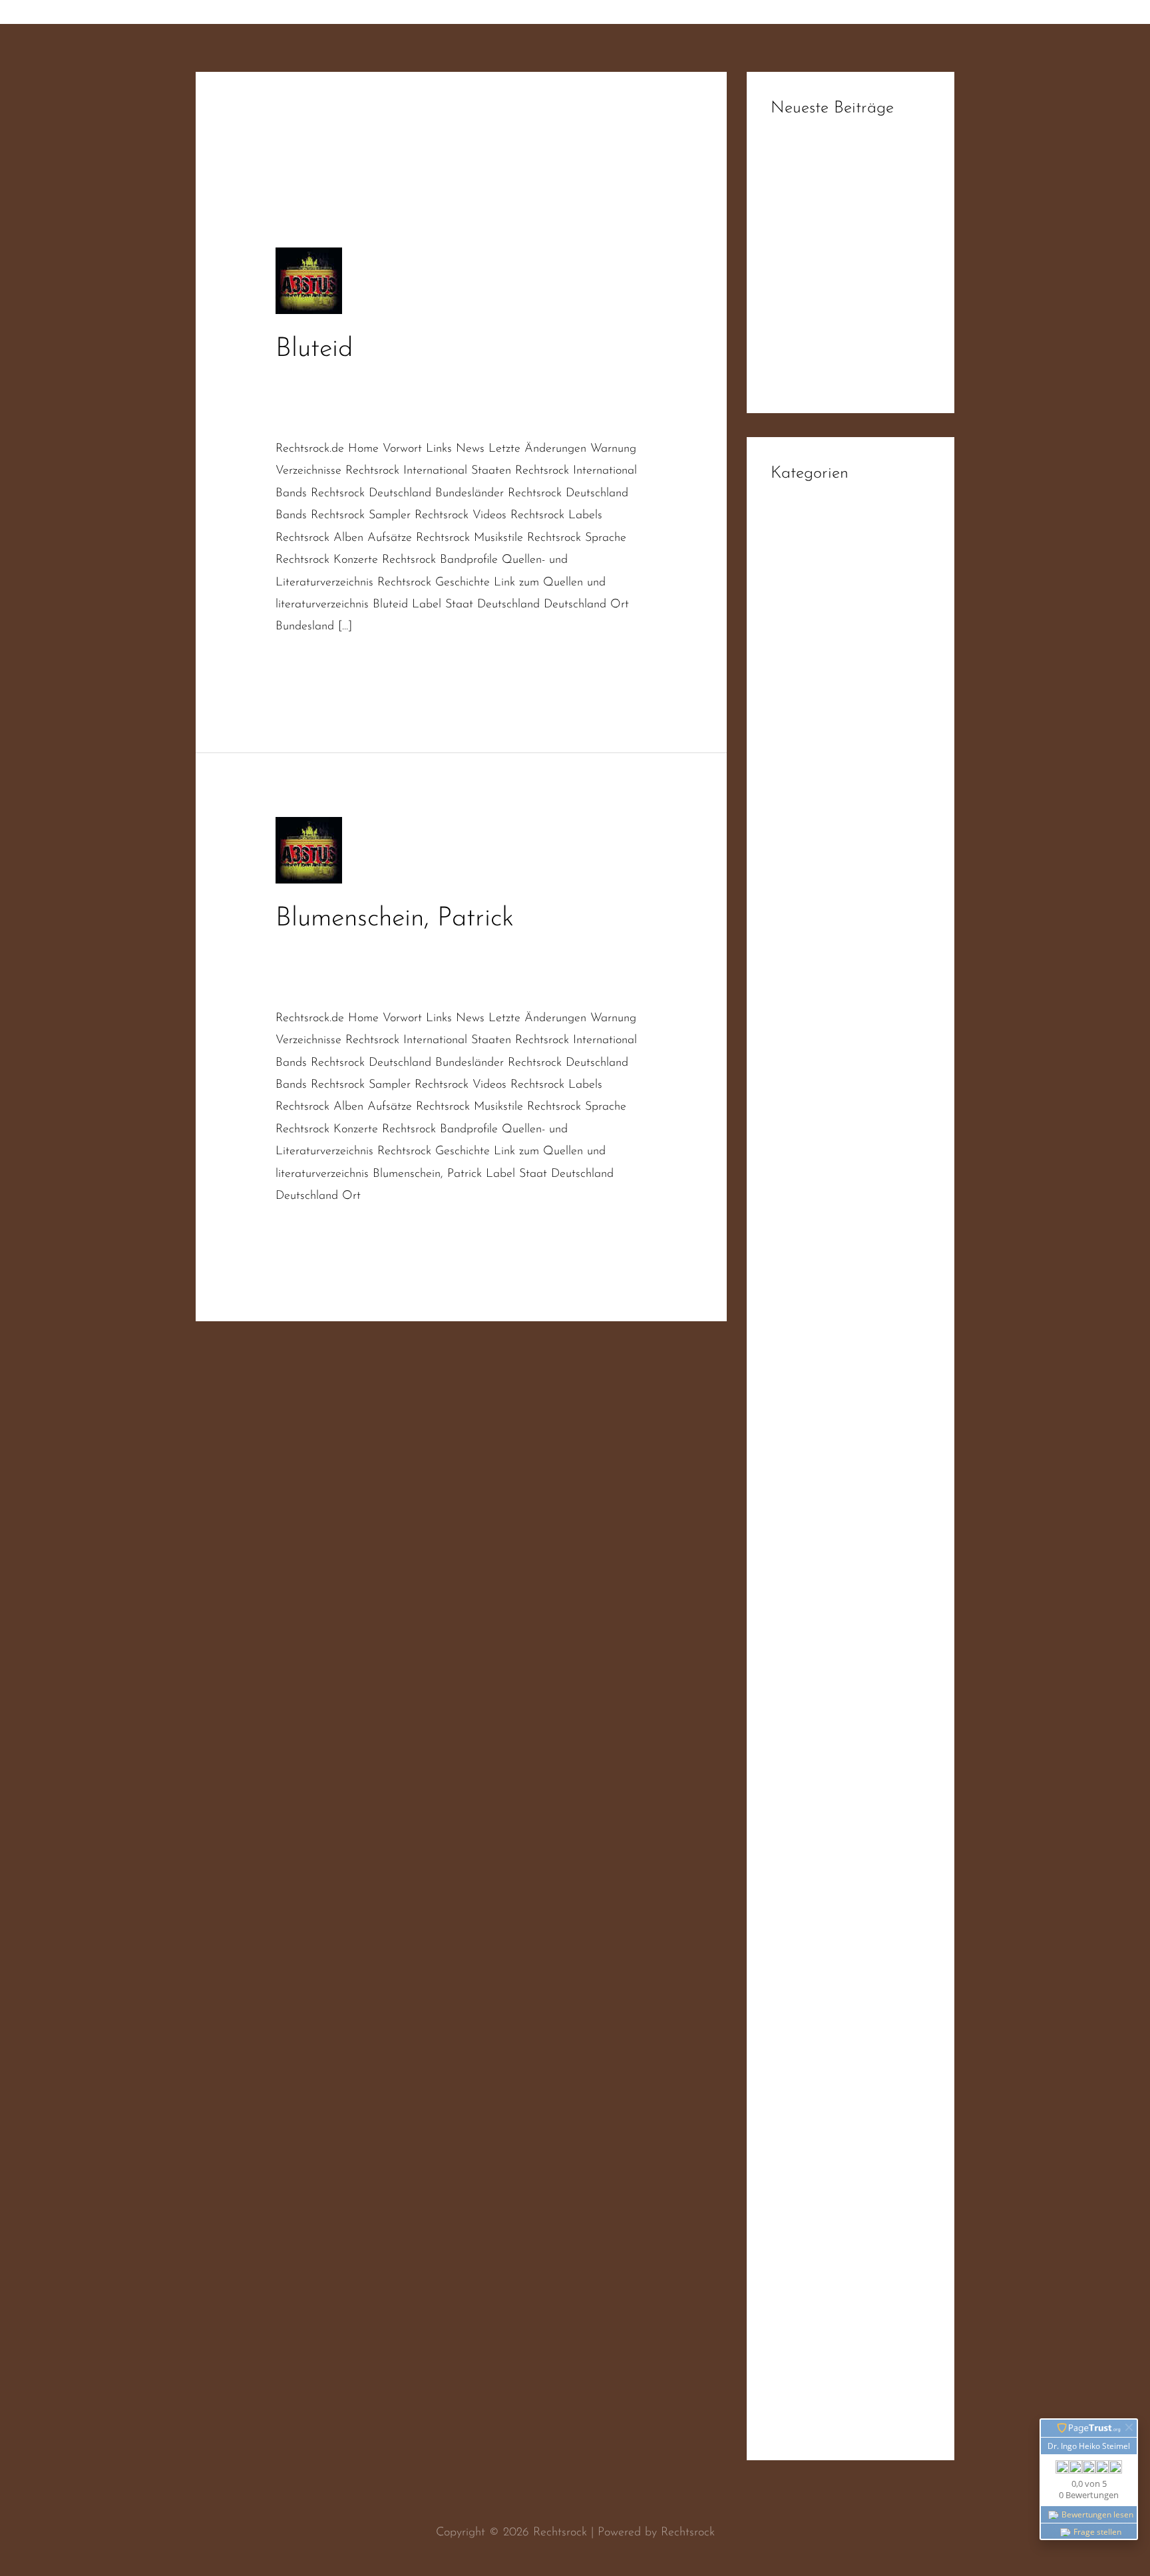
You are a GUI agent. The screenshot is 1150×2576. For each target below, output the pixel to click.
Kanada (791, 1188)
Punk (783, 1484)
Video (785, 2128)
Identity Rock (804, 1107)
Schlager (793, 1967)
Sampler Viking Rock (823, 1939)
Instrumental (802, 1161)
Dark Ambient (807, 730)
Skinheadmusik (346, 415)
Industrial (794, 1134)
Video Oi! (795, 2290)
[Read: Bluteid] (309, 281)
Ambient (792, 568)
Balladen (479, 950)
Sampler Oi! (802, 1885)
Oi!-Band (619, 381)
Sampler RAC (805, 1913)
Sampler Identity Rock (827, 1859)
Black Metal (801, 622)
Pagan (787, 1404)
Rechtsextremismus (353, 398)
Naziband (565, 381)
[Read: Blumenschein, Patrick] (309, 850)
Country (790, 676)
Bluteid (314, 349)
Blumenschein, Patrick (395, 919)
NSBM (788, 1323)
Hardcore (795, 945)
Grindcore (795, 891)
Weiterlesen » (310, 665)
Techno (788, 2074)
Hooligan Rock (808, 1080)
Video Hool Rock (813, 2209)
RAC (287, 398)
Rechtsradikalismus (454, 398)
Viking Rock (800, 2398)
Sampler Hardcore (818, 1832)
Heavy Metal (804, 999)
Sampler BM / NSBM (826, 1778)
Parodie (790, 1430)
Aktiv (438, 950)
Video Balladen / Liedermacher (851, 2155)
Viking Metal (803, 2370)
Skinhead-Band (809, 1993)
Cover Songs (802, 703)
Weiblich (792, 2424)
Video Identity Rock (820, 2236)
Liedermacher (310, 967)
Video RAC (799, 2317)
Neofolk (791, 1296)
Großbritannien (809, 919)
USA (783, 2101)
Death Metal (803, 757)
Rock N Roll (801, 1646)
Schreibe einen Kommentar (344, 381)
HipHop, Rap (805, 1027)
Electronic (796, 865)
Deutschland (802, 838)
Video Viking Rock (817, 2344)
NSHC (788, 1350)
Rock (783, 1619)
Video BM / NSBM (820, 2182)
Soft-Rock (795, 2047)
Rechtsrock (535, 398)
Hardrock (794, 973)
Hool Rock (797, 1053)
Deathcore (797, 784)
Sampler (792, 1700)
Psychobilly (798, 1458)
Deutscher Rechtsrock (479, 381)
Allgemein (796, 542)
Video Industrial (811, 2263)
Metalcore (796, 1242)
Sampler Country (813, 1805)
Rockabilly (796, 1673)
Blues (784, 649)
